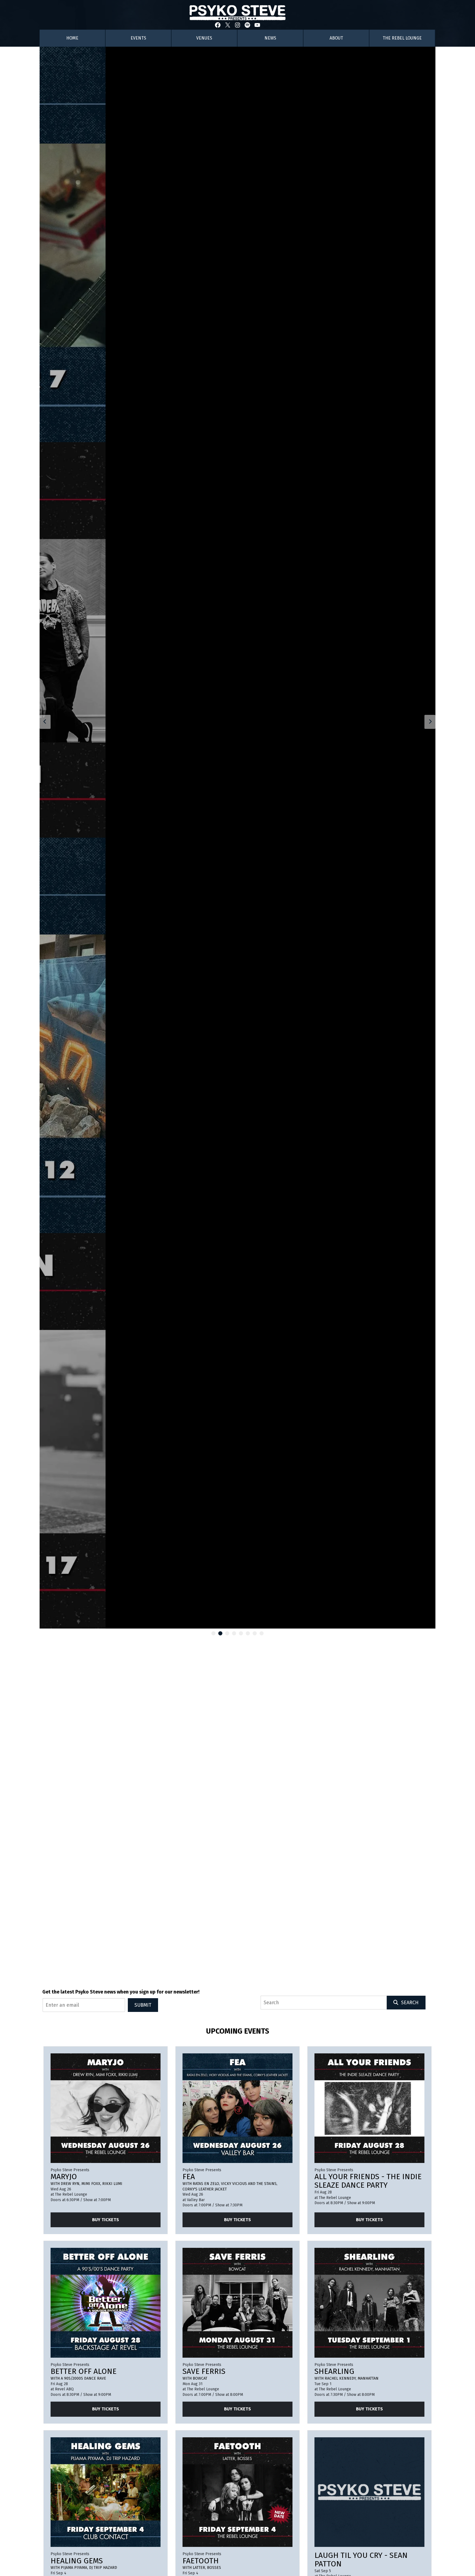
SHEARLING (334, 2371)
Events (138, 38)
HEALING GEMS (77, 2561)
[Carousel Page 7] (255, 1633)
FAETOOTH (201, 2561)
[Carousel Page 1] (213, 1633)
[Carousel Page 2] (220, 1633)
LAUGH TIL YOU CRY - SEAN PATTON (361, 2560)
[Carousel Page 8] (262, 1633)
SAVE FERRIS (204, 2371)
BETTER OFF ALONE (84, 2371)
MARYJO (64, 2177)
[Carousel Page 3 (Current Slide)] (227, 1633)
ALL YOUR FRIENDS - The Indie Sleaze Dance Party (368, 2181)
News (270, 38)
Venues (204, 38)
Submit (143, 2005)
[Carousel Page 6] (248, 1633)
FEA (189, 2177)
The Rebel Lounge (402, 38)
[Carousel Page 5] (241, 1633)
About (336, 38)
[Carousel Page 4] (234, 1633)
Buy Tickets (106, 2220)
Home (72, 38)
